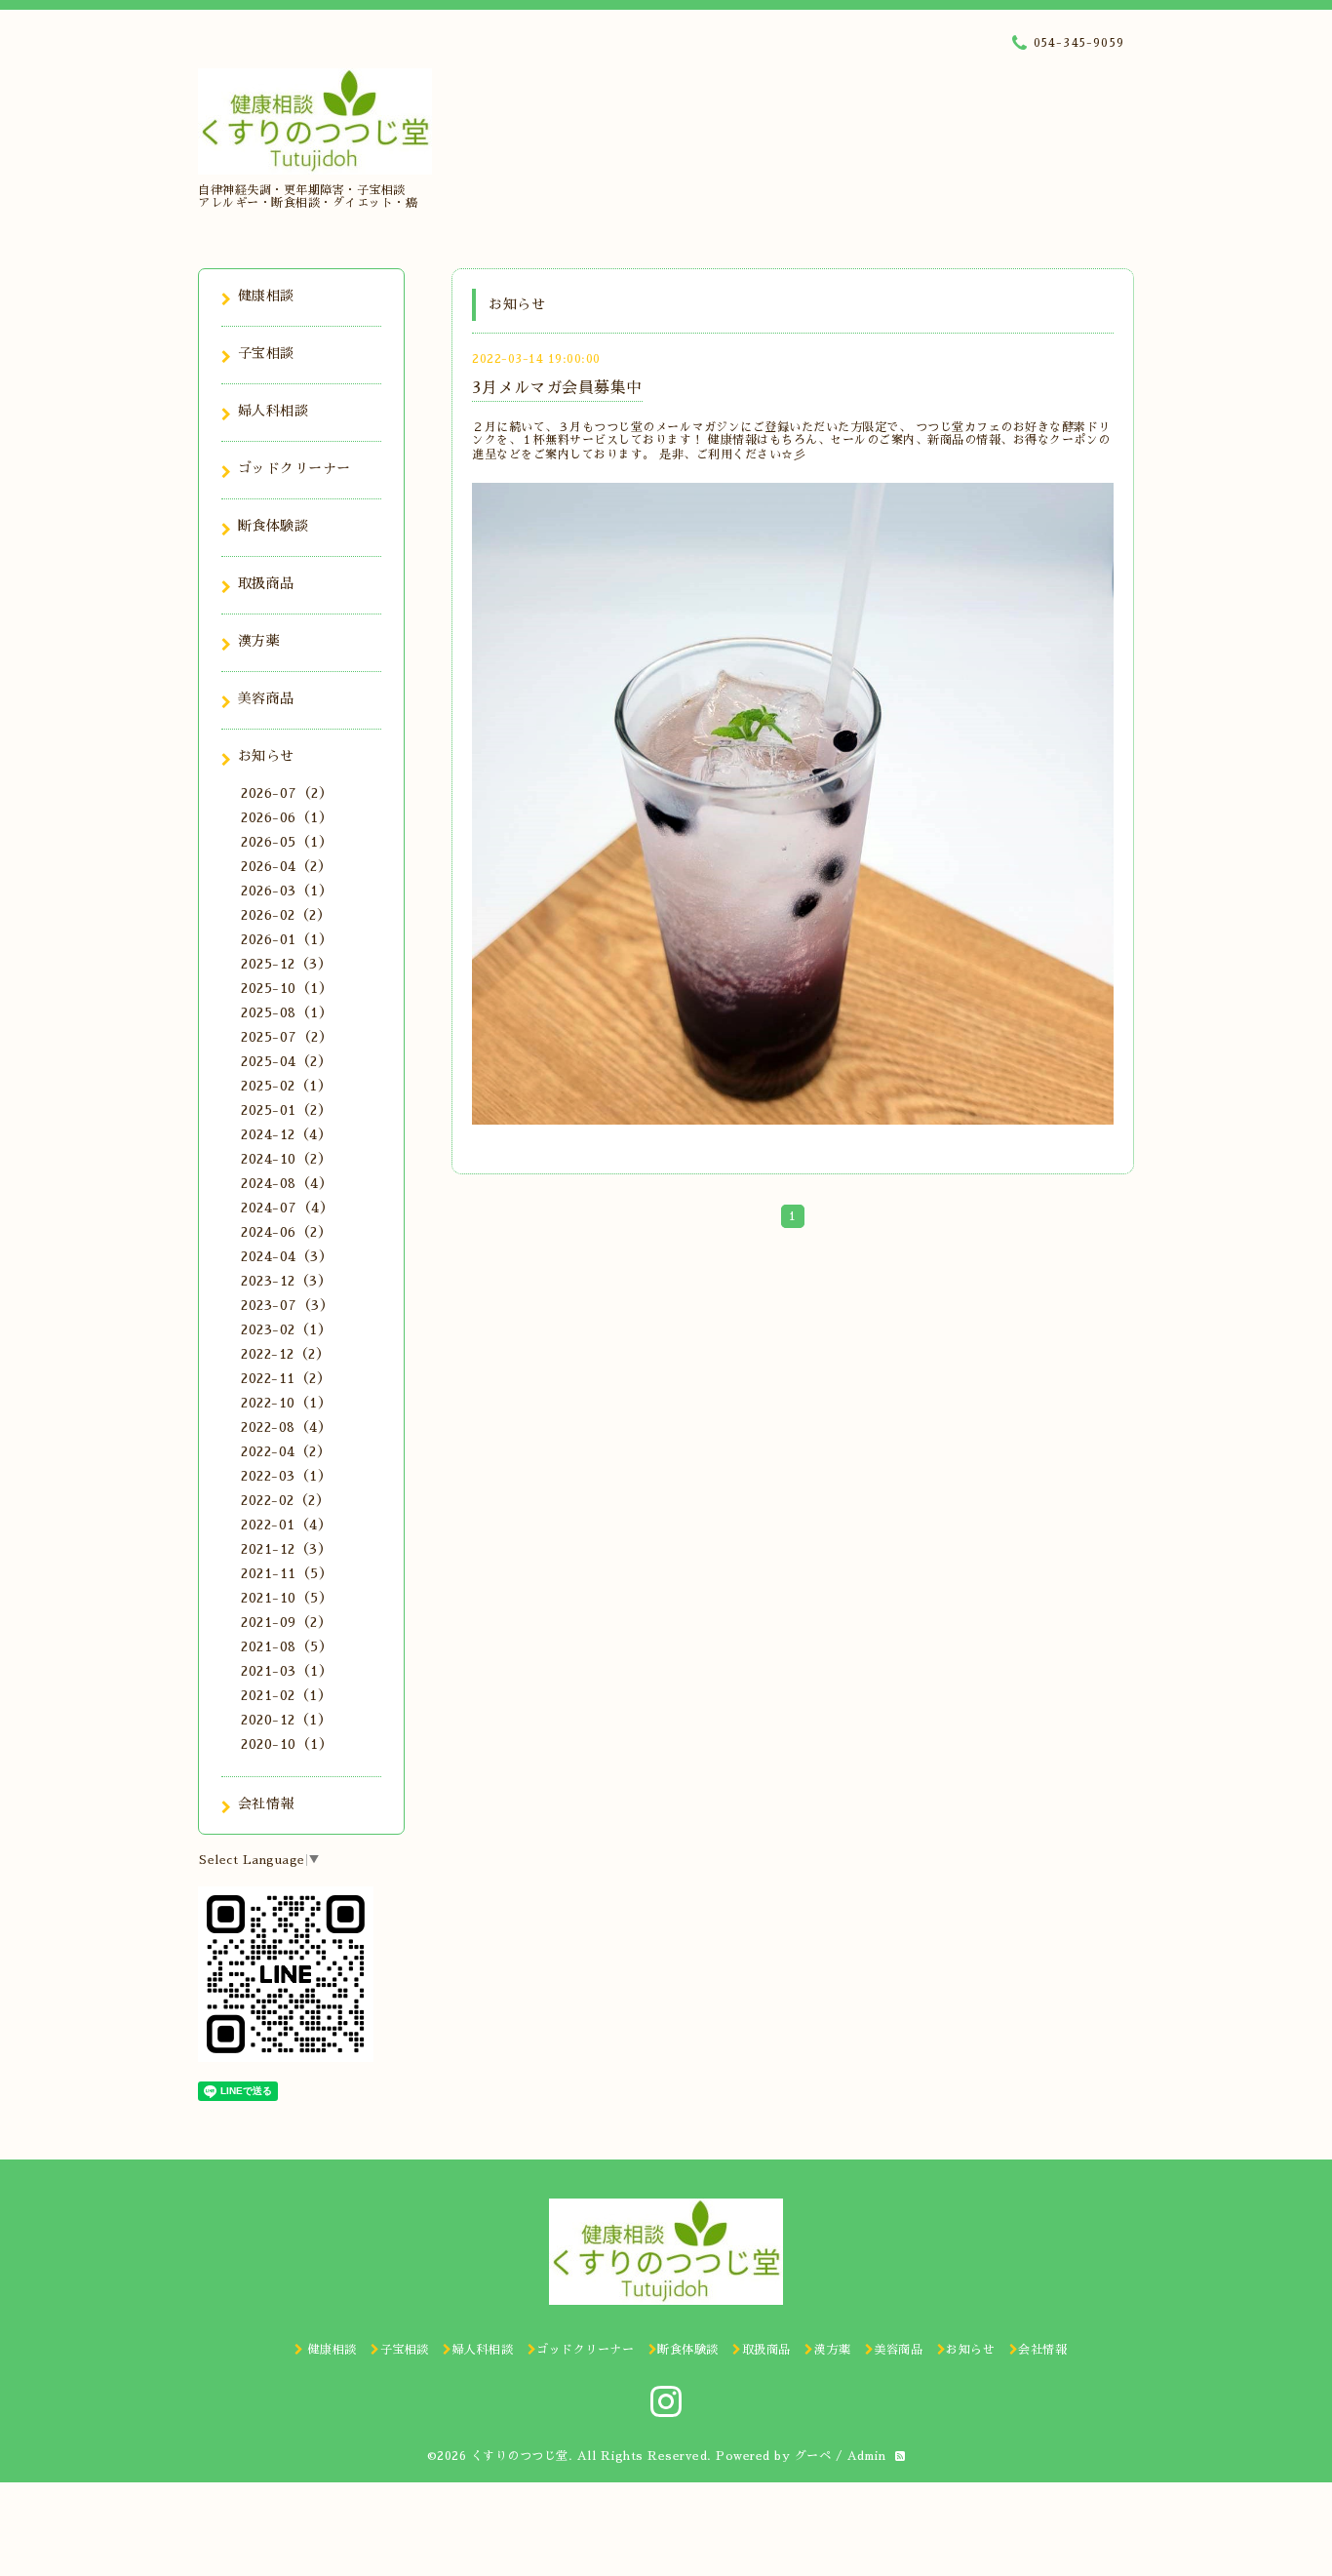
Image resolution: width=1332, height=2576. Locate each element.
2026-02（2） (286, 915)
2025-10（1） (287, 988)
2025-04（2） (286, 1061)
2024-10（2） (286, 1159)
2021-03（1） (287, 1671)
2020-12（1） (286, 1720)
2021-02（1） (286, 1695)
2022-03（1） (286, 1476)
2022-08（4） (286, 1427)
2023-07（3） (287, 1305)
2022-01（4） (286, 1525)
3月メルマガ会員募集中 (557, 388)
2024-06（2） (286, 1232)
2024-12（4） (286, 1134)
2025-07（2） (287, 1037)
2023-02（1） (286, 1329)
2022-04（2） (286, 1451)
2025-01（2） (286, 1110)
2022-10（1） (286, 1403)
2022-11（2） (286, 1378)
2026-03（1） (287, 891)
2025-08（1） (287, 1012)
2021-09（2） (286, 1622)
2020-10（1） (287, 1744)
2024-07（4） (287, 1208)
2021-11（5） (287, 1573)
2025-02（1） (286, 1086)
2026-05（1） (287, 842)
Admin (867, 2456)
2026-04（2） (286, 866)
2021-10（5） (287, 1598)
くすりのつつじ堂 (520, 2456)
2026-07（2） (287, 793)
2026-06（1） (287, 817)
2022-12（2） (285, 1354)
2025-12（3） (286, 964)
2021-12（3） (286, 1549)
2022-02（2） (285, 1500)
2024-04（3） (287, 1256)
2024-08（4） (287, 1183)
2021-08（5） (287, 1646)
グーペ (813, 2456)
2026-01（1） (287, 939)
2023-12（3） (286, 1281)
